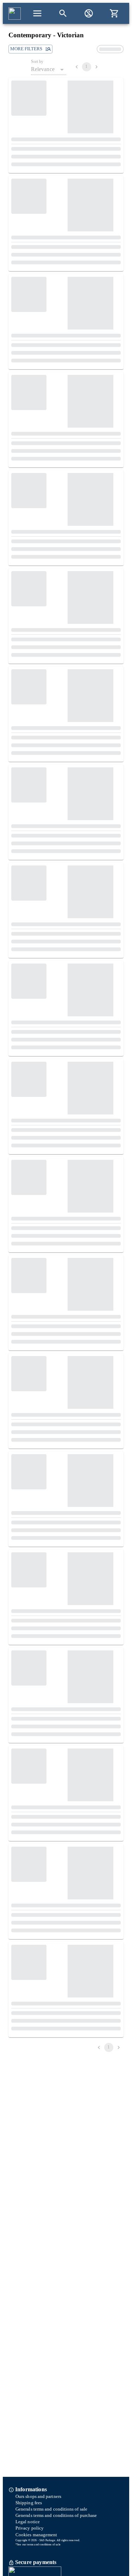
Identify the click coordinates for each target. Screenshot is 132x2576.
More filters (26, 49)
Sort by (37, 62)
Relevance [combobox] (43, 69)
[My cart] (114, 13)
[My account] (89, 13)
